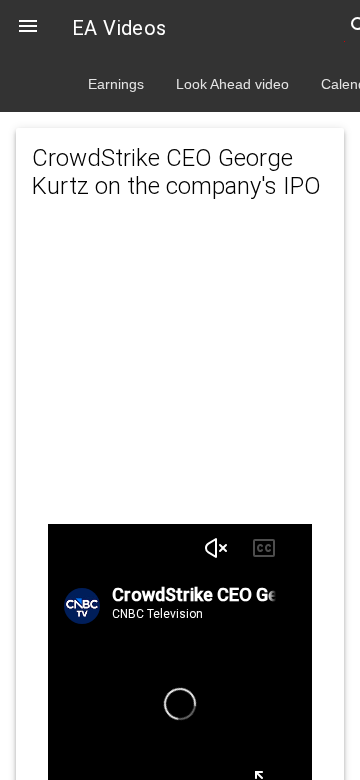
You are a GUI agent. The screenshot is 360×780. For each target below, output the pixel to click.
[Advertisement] (180, 383)
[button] (28, 28)
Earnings (116, 84)
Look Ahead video (232, 84)
